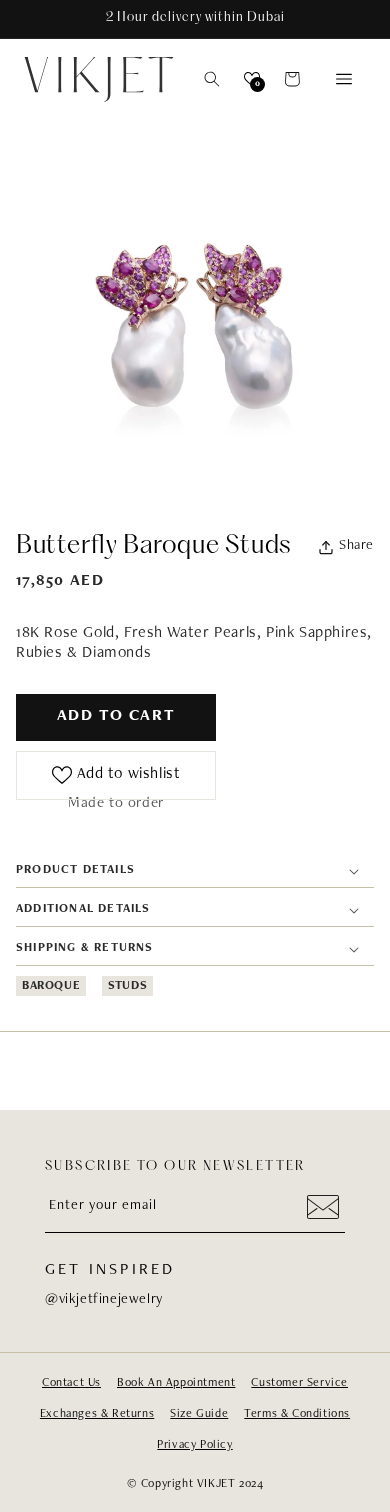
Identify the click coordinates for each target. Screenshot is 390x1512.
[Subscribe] (323, 1207)
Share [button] (356, 546)
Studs (127, 986)
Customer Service (299, 1383)
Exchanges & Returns (97, 1414)
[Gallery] (195, 326)
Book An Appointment (176, 1383)
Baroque (51, 986)
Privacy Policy (194, 1445)
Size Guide (199, 1414)
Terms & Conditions (297, 1414)
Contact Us (71, 1383)
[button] (212, 79)
